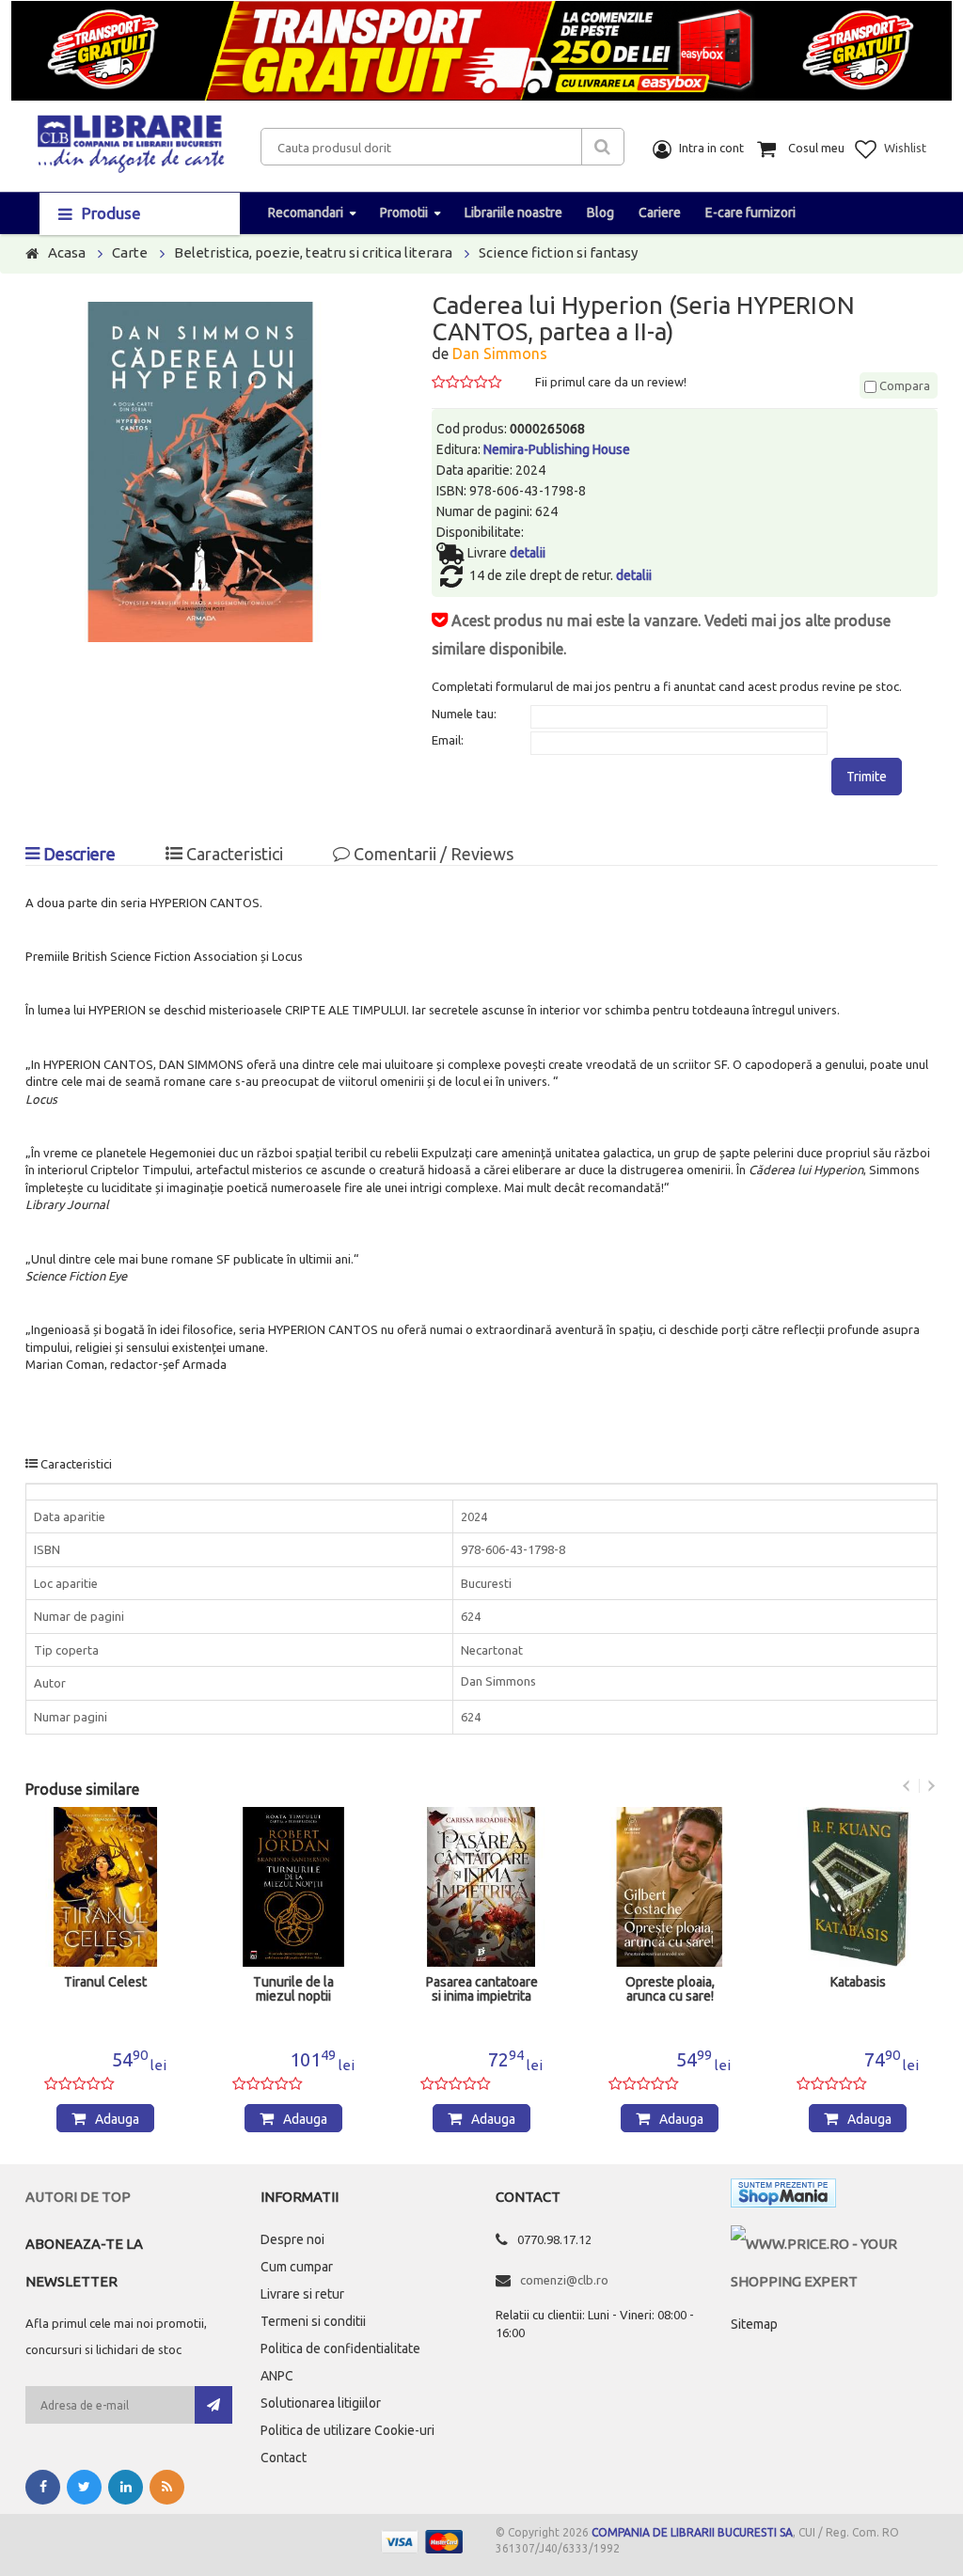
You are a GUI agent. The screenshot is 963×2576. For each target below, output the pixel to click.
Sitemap (754, 2324)
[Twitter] (84, 2487)
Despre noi (292, 2239)
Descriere (78, 854)
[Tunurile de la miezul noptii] (293, 1887)
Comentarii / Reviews (432, 854)
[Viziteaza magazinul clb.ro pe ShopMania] (783, 2197)
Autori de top (78, 2197)
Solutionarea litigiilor (321, 2403)
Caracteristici (233, 854)
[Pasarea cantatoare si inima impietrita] (481, 1887)
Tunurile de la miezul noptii (293, 1989)
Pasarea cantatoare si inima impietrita (482, 1989)
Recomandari (306, 212)
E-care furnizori (750, 212)
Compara (903, 385)
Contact (284, 2458)
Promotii (404, 212)
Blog (600, 212)
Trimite (867, 777)
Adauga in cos (114, 2122)
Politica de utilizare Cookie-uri (347, 2430)
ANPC (277, 2376)
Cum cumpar (297, 2267)
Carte (130, 252)
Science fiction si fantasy (558, 252)
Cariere (660, 212)
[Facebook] (43, 2487)
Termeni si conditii (313, 2321)
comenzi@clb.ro (564, 2280)
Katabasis (858, 1982)
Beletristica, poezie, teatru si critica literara (313, 252)
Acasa (67, 252)
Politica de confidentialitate (340, 2348)
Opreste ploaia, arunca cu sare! (670, 1989)
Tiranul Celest (105, 1982)
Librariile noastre (513, 212)
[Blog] (167, 2487)
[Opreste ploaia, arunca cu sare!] (670, 1887)
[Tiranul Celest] (105, 1887)
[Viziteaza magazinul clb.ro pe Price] (834, 2244)
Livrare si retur (302, 2294)
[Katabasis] (858, 1887)
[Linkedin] (126, 2487)
